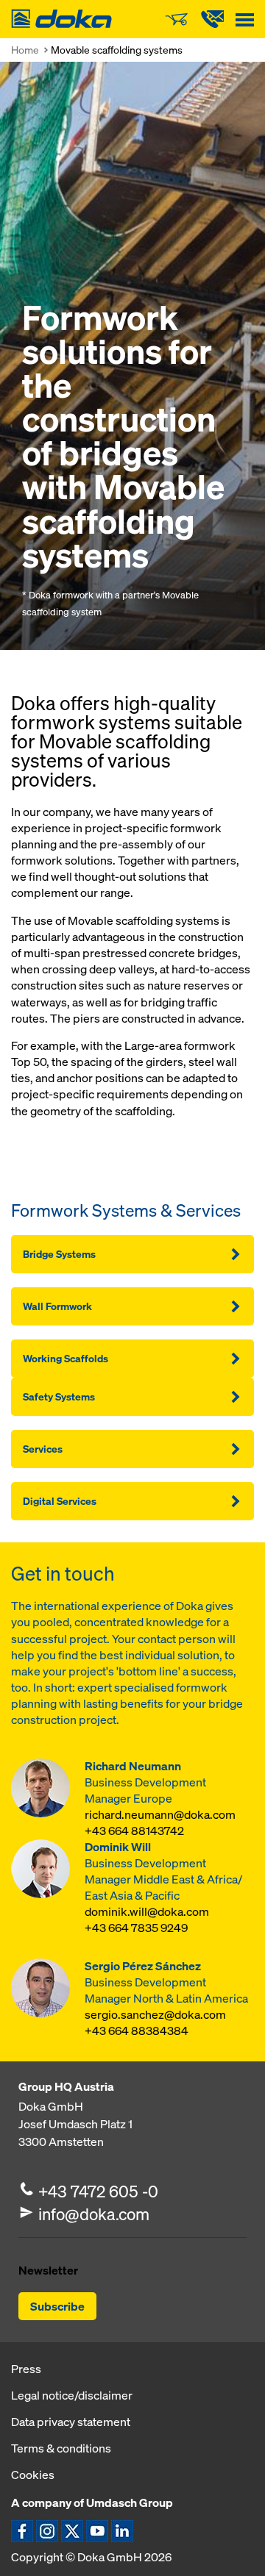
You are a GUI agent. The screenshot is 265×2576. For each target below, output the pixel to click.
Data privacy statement (71, 2422)
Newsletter (48, 2270)
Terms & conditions (61, 2448)
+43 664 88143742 (134, 1831)
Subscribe (57, 2306)
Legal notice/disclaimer (72, 2395)
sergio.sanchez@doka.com (155, 2015)
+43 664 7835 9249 (136, 1928)
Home (25, 50)
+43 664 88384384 (137, 2031)
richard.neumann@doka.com (160, 1815)
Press (26, 2369)
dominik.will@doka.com (147, 1912)
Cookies (33, 2475)
